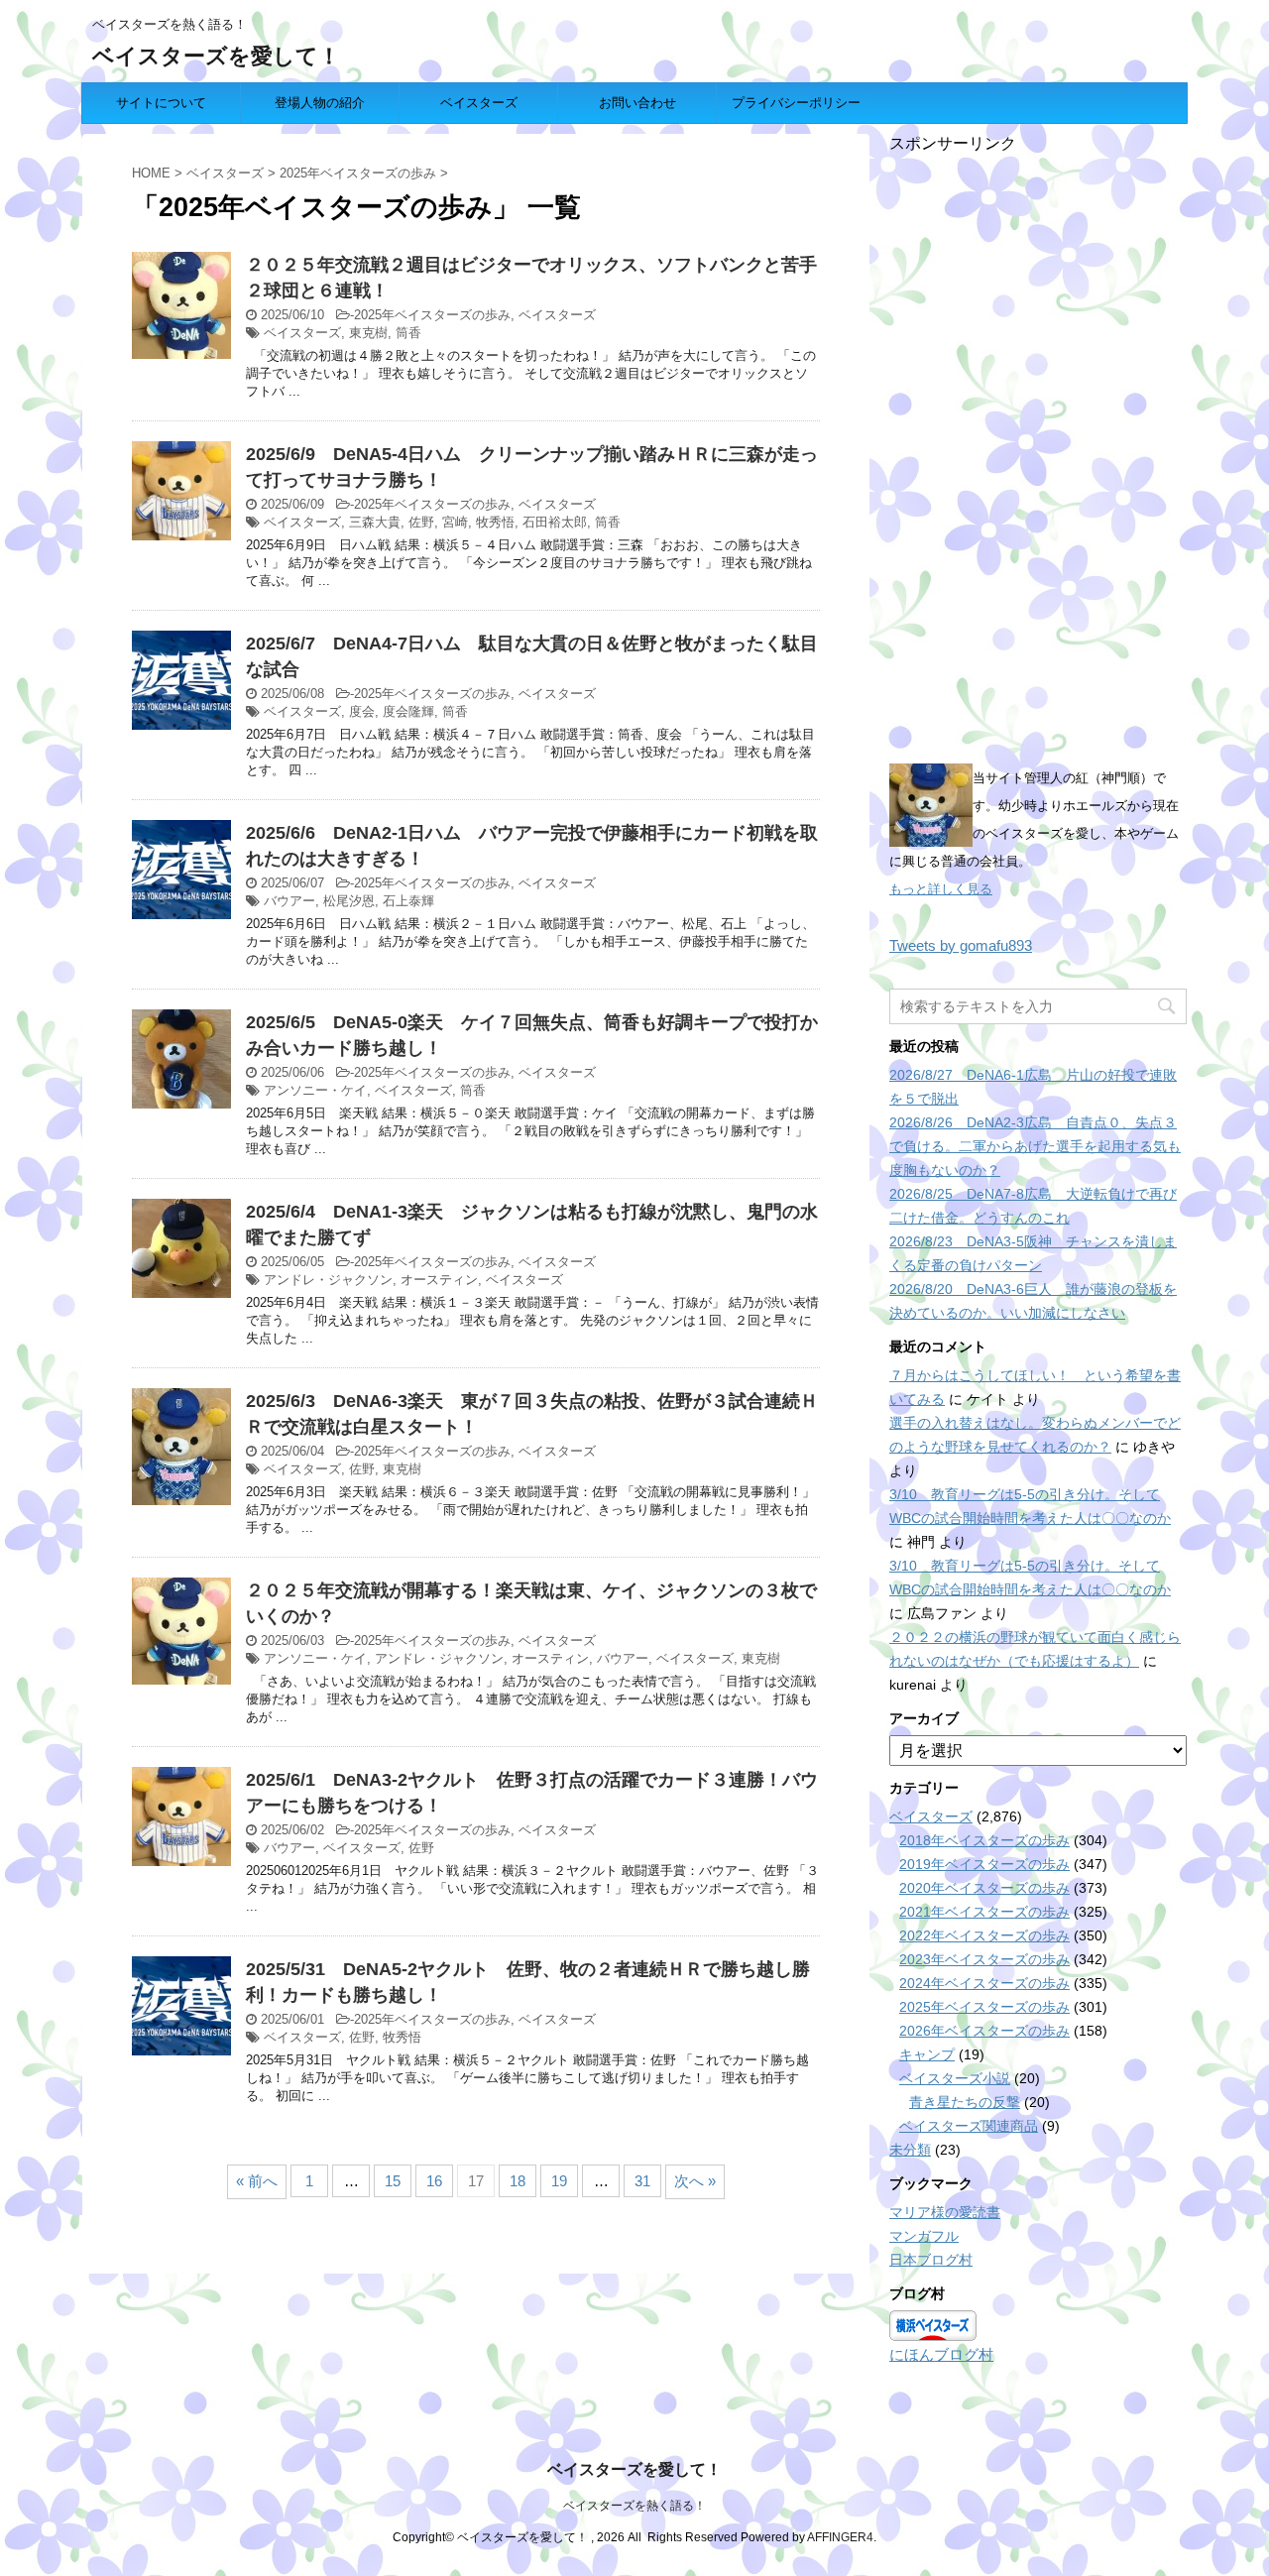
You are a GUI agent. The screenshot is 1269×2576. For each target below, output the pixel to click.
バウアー (289, 901)
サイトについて (161, 103)
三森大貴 (375, 522)
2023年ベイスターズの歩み (984, 1959)
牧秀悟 (495, 522)
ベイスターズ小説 (955, 2078)
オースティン (439, 1280)
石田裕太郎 (555, 522)
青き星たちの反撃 (965, 2102)
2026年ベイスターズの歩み (984, 2031)
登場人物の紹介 (320, 103)
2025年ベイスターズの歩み (432, 315)
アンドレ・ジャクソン (328, 1280)
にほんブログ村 (941, 2354)
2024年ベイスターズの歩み (984, 1983)
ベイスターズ (479, 103)
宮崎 (455, 522)
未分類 (910, 2150)
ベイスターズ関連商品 (969, 2126)
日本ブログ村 (931, 2260)
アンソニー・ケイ (315, 1090)
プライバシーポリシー (796, 103)
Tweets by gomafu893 (961, 945)
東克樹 (368, 333)
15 (393, 2181)
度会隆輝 (408, 711)
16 (434, 2181)
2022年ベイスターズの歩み (984, 1935)
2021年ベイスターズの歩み (984, 1912)
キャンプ (927, 2054)
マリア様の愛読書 (945, 2212)
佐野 (421, 522)
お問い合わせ (637, 103)
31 (642, 2181)
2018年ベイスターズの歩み (984, 1840)
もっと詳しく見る (941, 889)
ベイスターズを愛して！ (216, 56)
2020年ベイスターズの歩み (984, 1888)
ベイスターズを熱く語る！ (634, 2506)
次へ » (695, 2181)
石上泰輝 (408, 901)
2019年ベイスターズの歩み (984, 1864)
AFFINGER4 (840, 2537)
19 (559, 2181)
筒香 (408, 333)
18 (518, 2181)
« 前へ (257, 2181)
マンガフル (924, 2236)
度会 (362, 711)
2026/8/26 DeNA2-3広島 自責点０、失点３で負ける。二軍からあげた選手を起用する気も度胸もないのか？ (1035, 1146)
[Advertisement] (1038, 452)
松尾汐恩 (349, 901)
